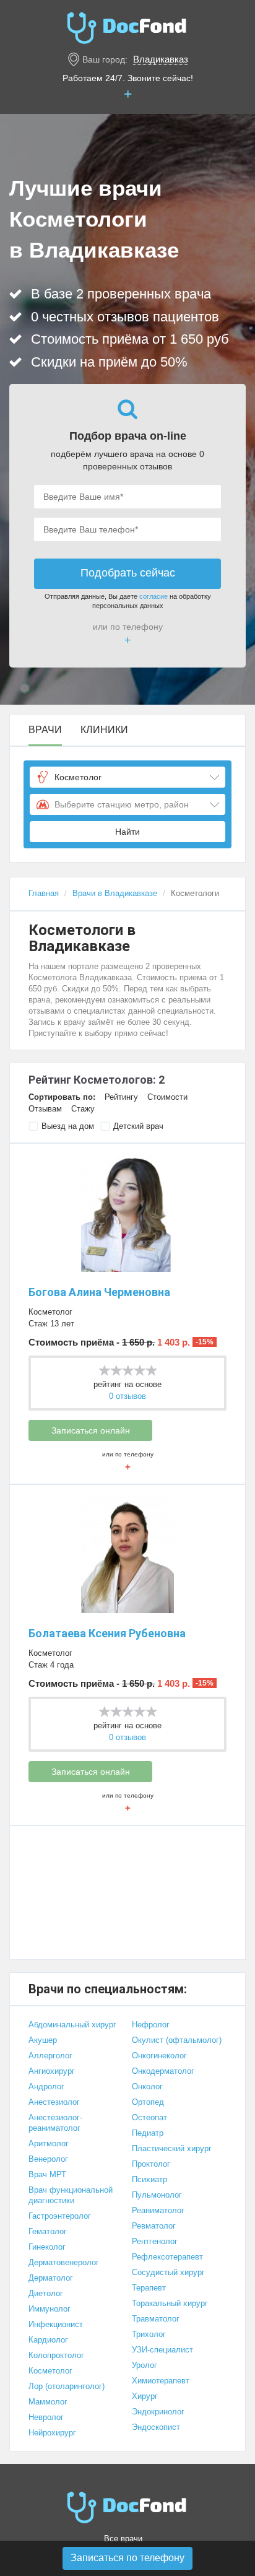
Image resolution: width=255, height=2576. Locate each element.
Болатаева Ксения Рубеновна (107, 1633)
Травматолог (156, 2319)
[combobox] (127, 777)
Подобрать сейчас (128, 573)
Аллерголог (50, 2056)
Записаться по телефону (127, 2558)
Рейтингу (121, 1097)
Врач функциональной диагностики (71, 2195)
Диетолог (46, 2293)
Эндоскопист (156, 2427)
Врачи (45, 730)
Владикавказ (161, 59)
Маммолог (48, 2402)
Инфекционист (56, 2324)
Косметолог (50, 1312)
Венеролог (48, 2159)
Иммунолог (50, 2309)
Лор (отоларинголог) (67, 2386)
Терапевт (149, 2288)
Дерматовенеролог (64, 2262)
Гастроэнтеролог (60, 2216)
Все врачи (123, 2539)
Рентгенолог (155, 2241)
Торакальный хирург (170, 2303)
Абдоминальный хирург (72, 2025)
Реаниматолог (158, 2210)
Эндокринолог (158, 2412)
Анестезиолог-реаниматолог (55, 2123)
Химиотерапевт (161, 2381)
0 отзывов (127, 1396)
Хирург (145, 2396)
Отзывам (45, 1109)
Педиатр (148, 2133)
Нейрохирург (52, 2433)
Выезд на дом (68, 1126)
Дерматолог (51, 2278)
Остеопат (149, 2117)
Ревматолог (154, 2226)
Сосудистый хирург (168, 2272)
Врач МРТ (47, 2174)
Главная (44, 893)
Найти (127, 832)
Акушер (43, 2040)
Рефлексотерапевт (167, 2257)
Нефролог (151, 2025)
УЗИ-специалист (162, 2350)
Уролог (145, 2365)
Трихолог (149, 2334)
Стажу (83, 1109)
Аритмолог (49, 2143)
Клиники (104, 730)
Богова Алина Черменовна (99, 1292)
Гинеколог (47, 2247)
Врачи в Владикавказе (115, 893)
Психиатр (149, 2179)
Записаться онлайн (91, 1430)
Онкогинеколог (159, 2056)
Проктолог (151, 2164)
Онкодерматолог (163, 2071)
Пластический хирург (172, 2148)
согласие (153, 596)
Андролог (46, 2086)
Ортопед (148, 2102)
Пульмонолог (157, 2195)
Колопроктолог (56, 2355)
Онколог (147, 2086)
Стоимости (167, 1097)
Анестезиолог (54, 2102)
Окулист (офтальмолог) (177, 2040)
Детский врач (138, 1126)
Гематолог (48, 2231)
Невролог (46, 2417)
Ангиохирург (52, 2071)
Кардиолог (48, 2340)
